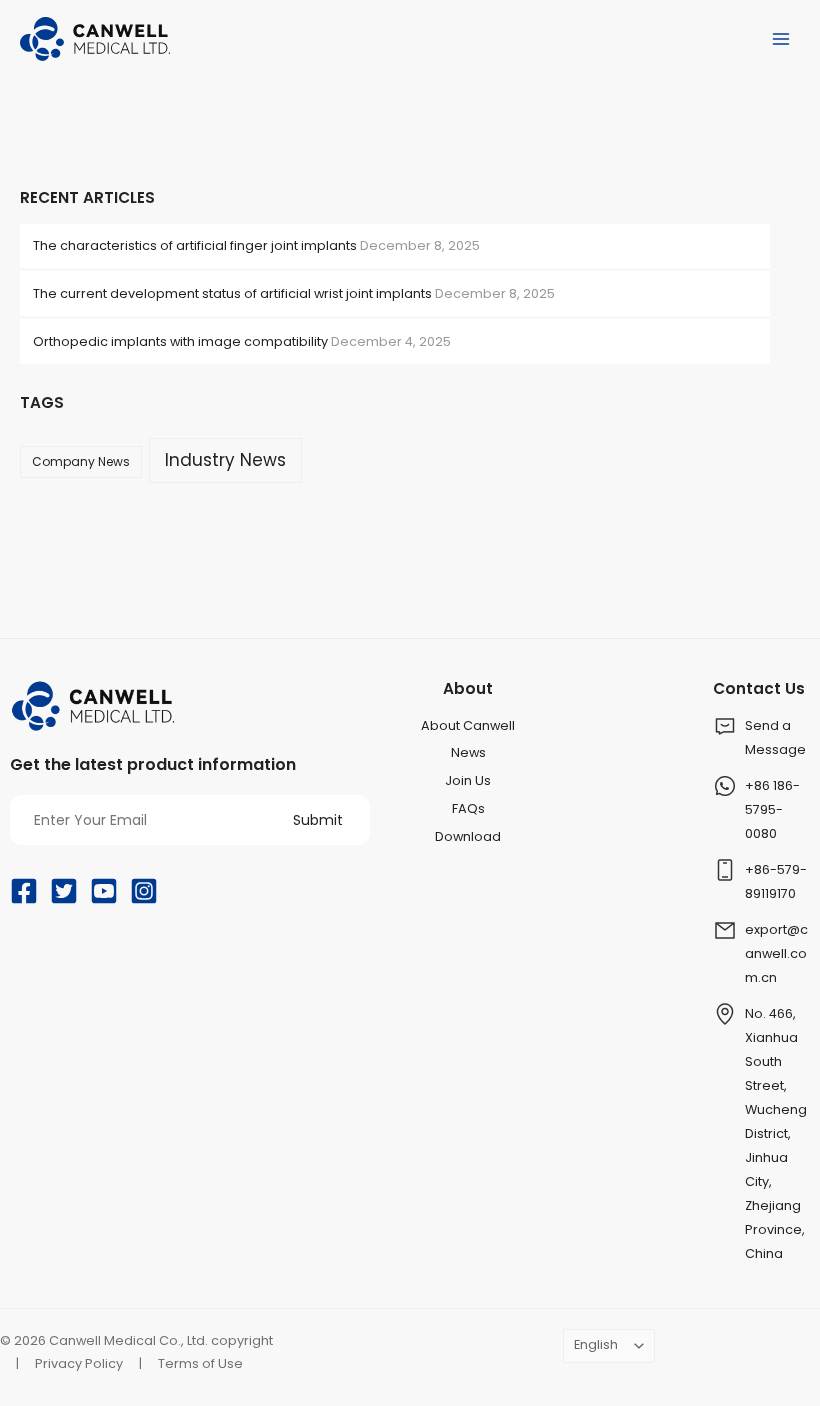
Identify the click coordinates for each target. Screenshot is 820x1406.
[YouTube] (104, 891)
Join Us (468, 780)
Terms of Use (200, 1363)
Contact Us (759, 688)
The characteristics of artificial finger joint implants (195, 245)
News (468, 752)
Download (468, 836)
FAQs (468, 808)
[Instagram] (144, 891)
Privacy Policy (79, 1363)
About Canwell (468, 725)
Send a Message (775, 737)
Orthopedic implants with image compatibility (180, 341)
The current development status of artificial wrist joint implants (232, 293)
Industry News (225, 460)
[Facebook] (24, 891)
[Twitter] (64, 891)
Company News (81, 461)
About (468, 688)
